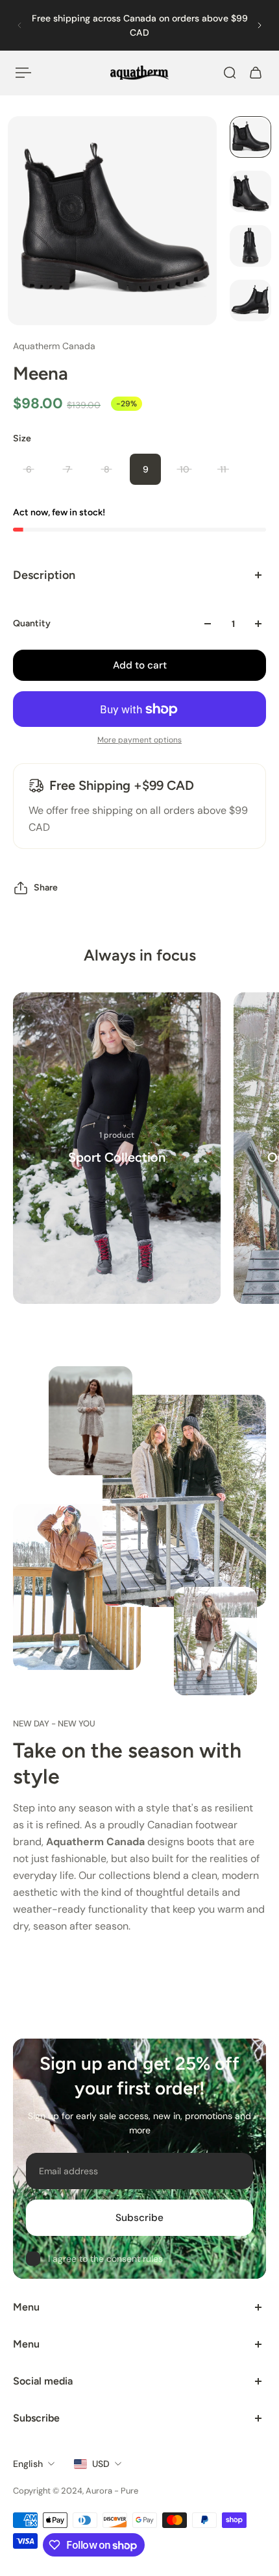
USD (101, 2464)
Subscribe (139, 2218)
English (28, 2464)
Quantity (32, 623)
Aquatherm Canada (54, 346)
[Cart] (256, 73)
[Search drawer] (230, 73)
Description (44, 575)
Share (46, 888)
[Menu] (23, 73)
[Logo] (139, 73)
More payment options (139, 740)
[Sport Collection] (117, 1148)
